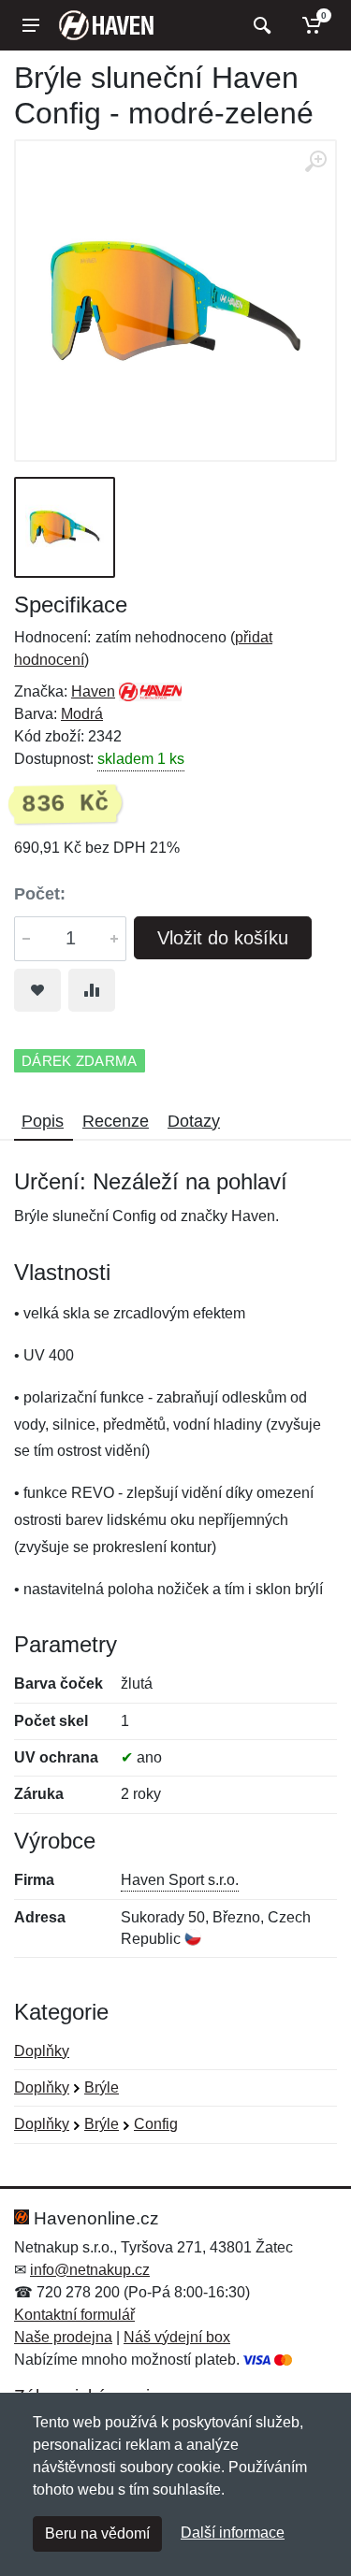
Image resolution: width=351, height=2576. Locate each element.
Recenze (116, 1121)
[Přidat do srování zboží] (92, 990)
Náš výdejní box (177, 2337)
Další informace (233, 2533)
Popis (43, 1121)
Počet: (40, 894)
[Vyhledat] (260, 25)
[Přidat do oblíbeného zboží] (37, 990)
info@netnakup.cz (90, 2270)
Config (156, 2124)
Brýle (102, 2087)
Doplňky (42, 2051)
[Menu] (31, 25)
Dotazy (194, 1121)
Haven (93, 691)
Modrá (82, 714)
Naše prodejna (63, 2337)
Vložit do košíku (223, 938)
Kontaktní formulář (74, 2315)
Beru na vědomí (97, 2533)
